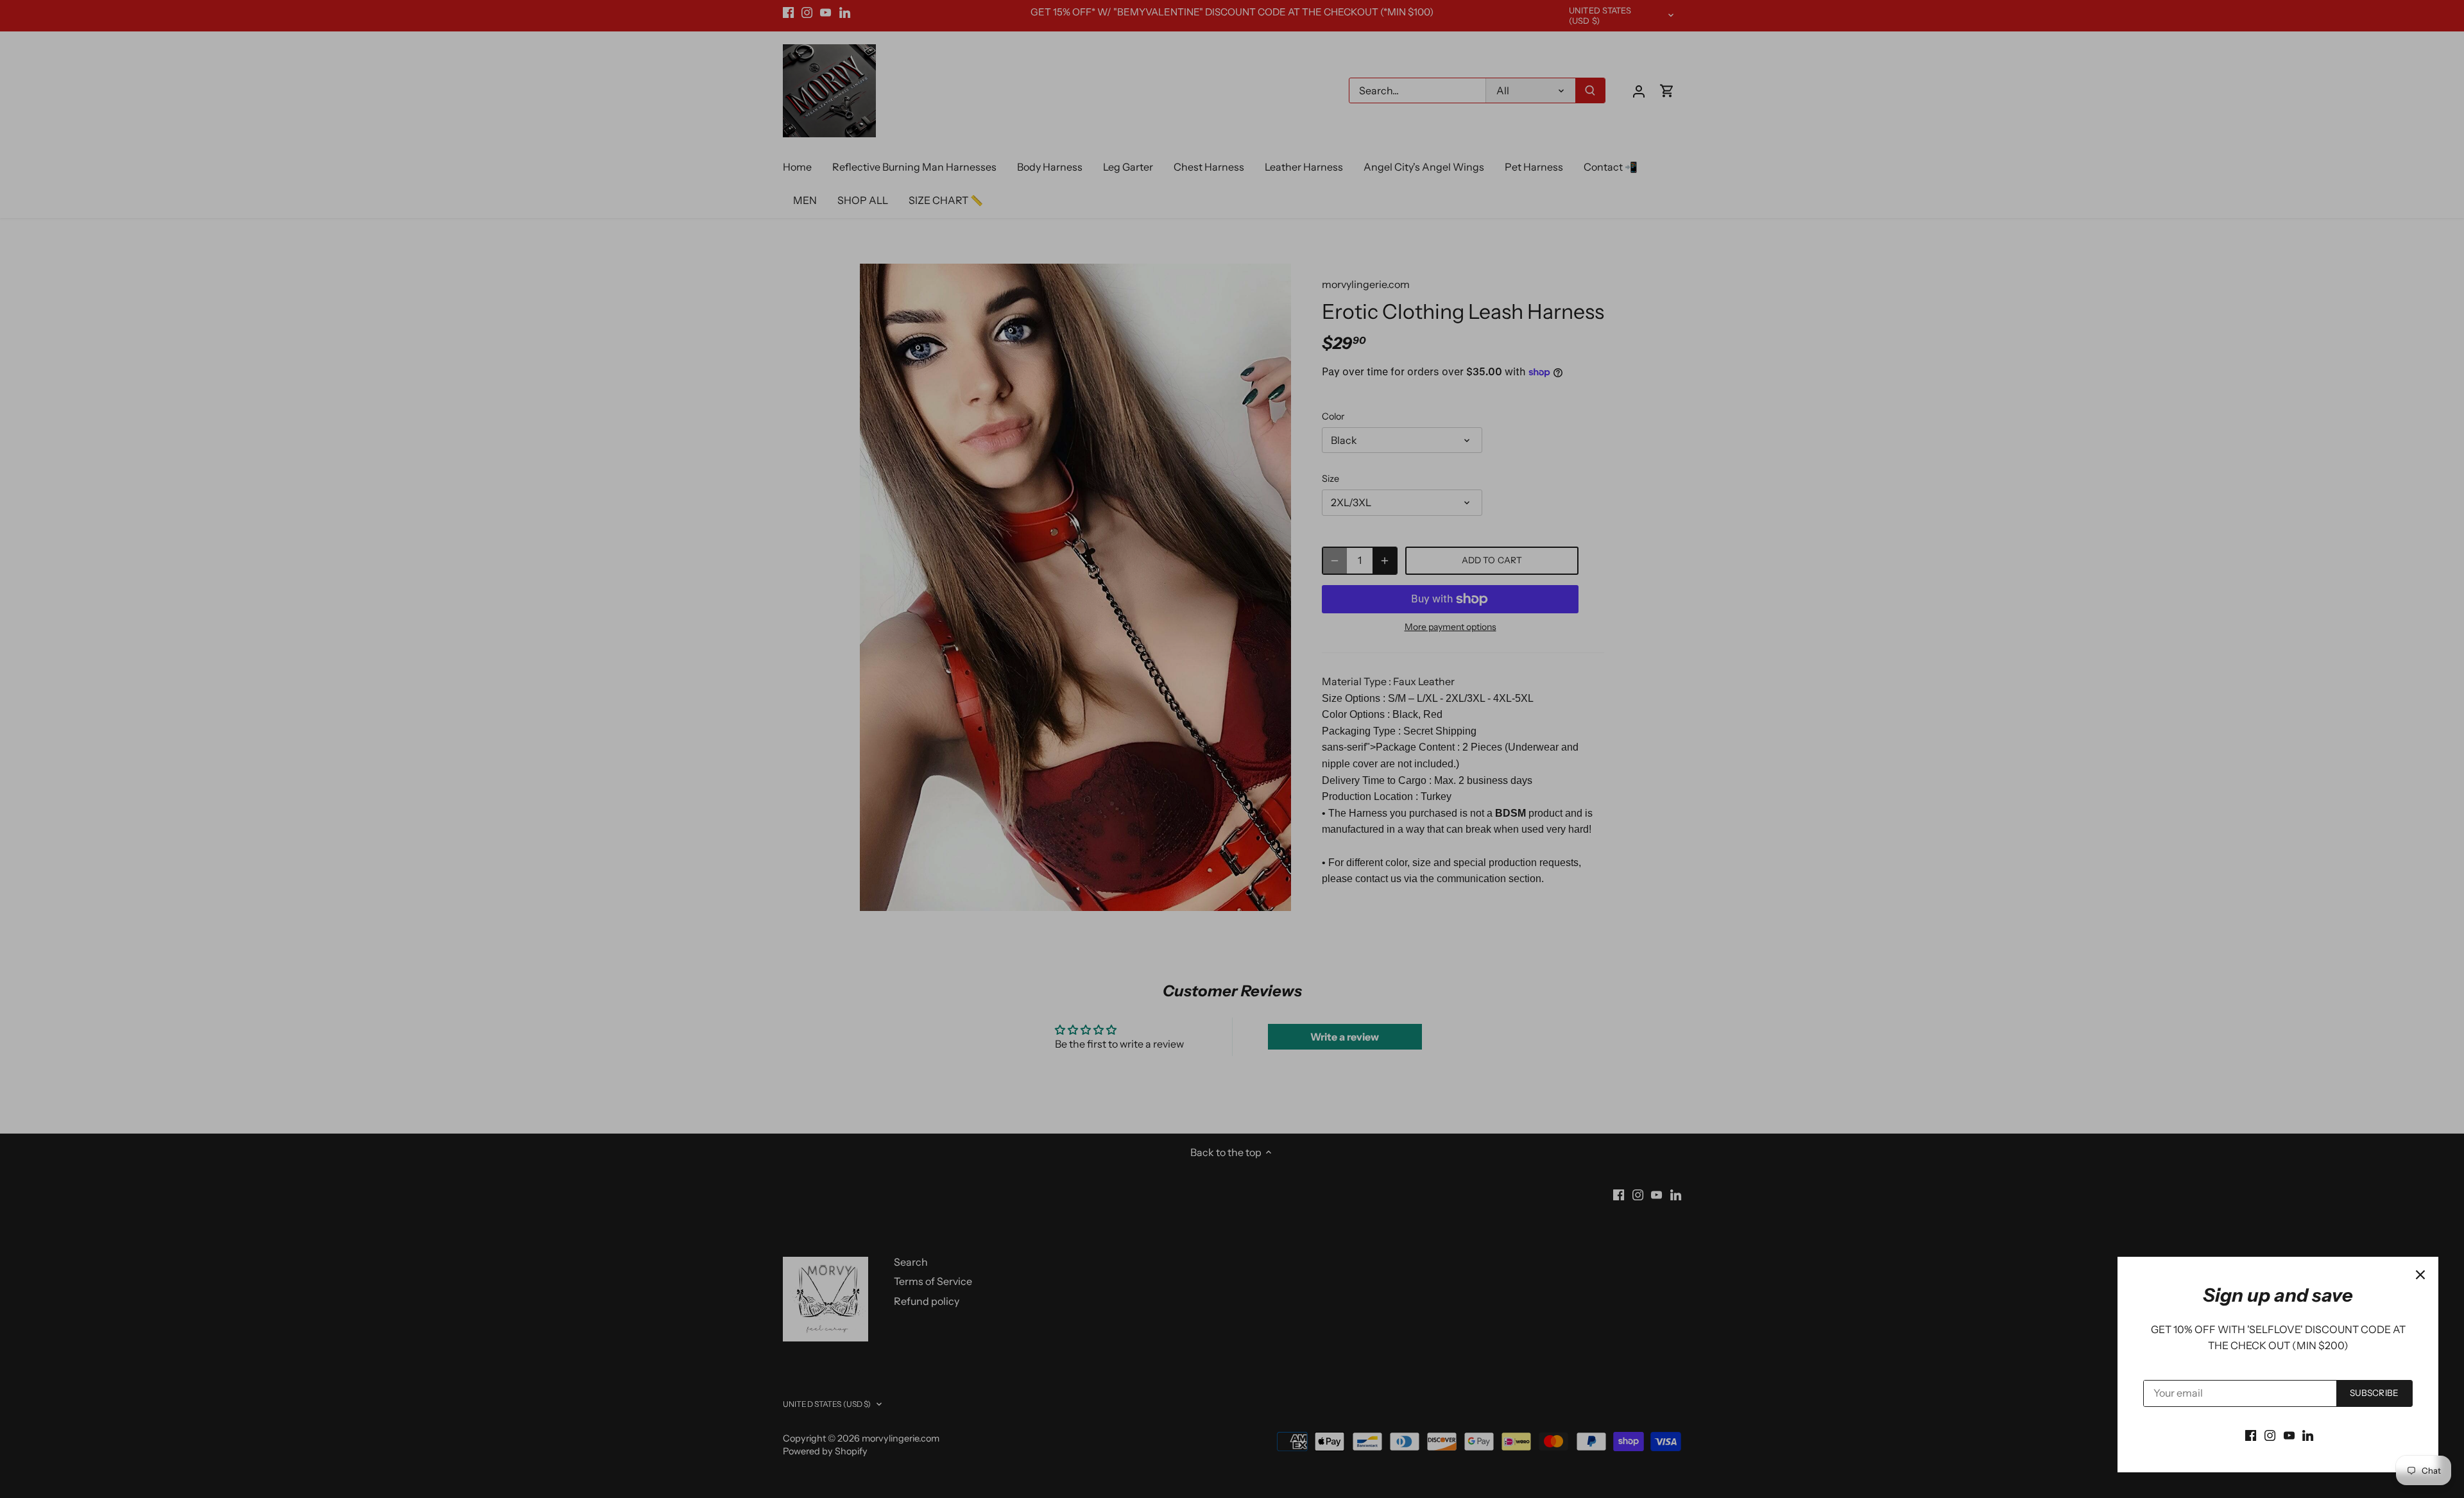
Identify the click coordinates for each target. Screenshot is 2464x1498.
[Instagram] (2270, 1434)
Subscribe (2374, 1393)
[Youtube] (2289, 1434)
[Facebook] (2251, 1434)
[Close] (2420, 1275)
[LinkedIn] (2308, 1434)
